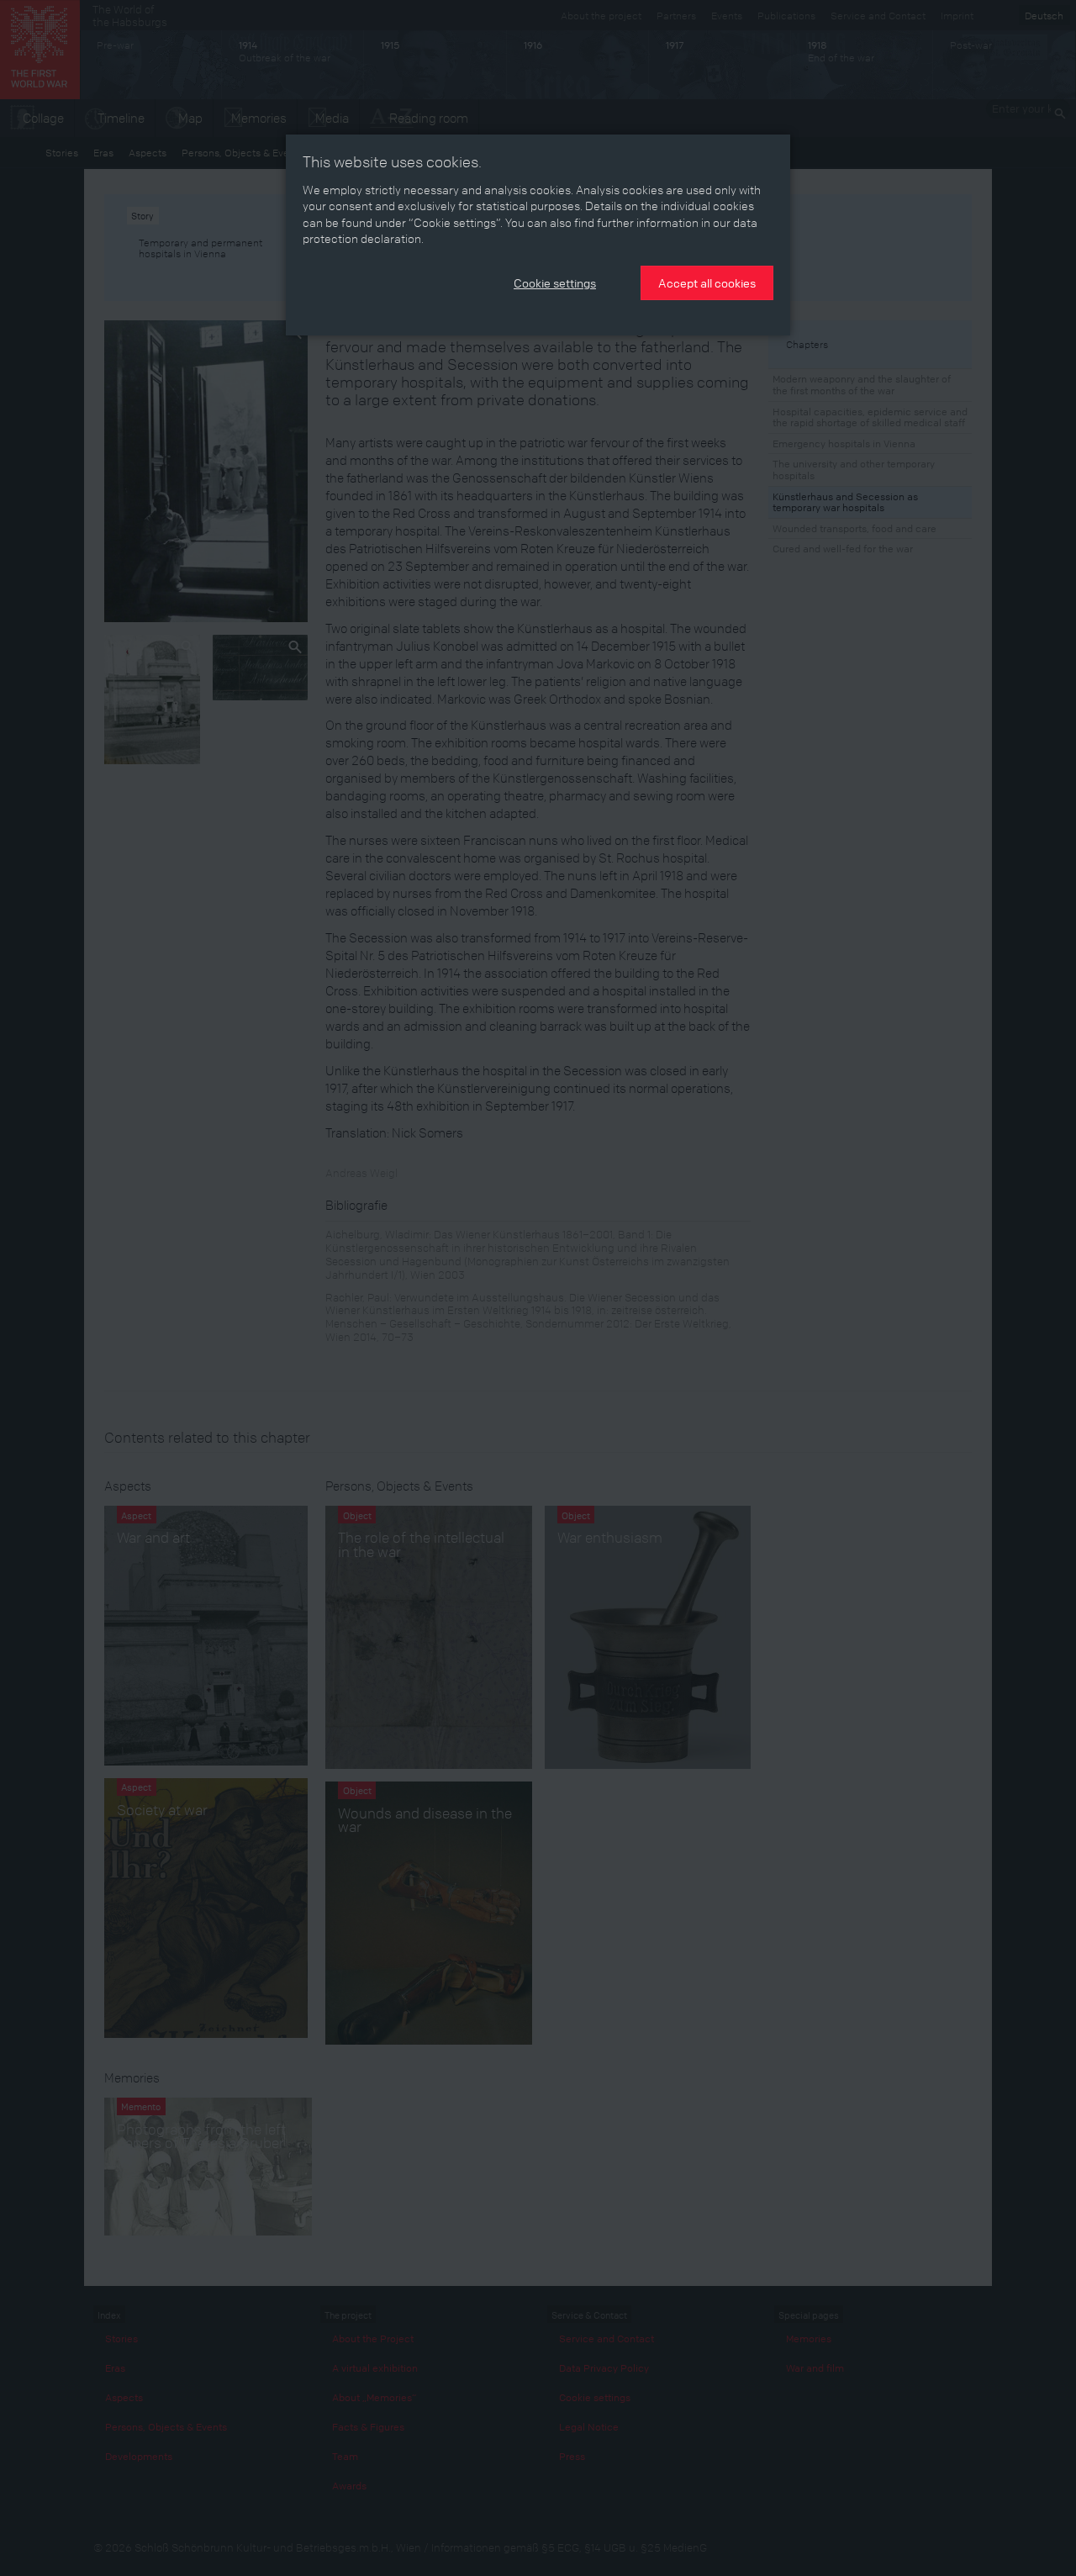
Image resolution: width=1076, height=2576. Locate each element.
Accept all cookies (707, 282)
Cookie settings (555, 282)
